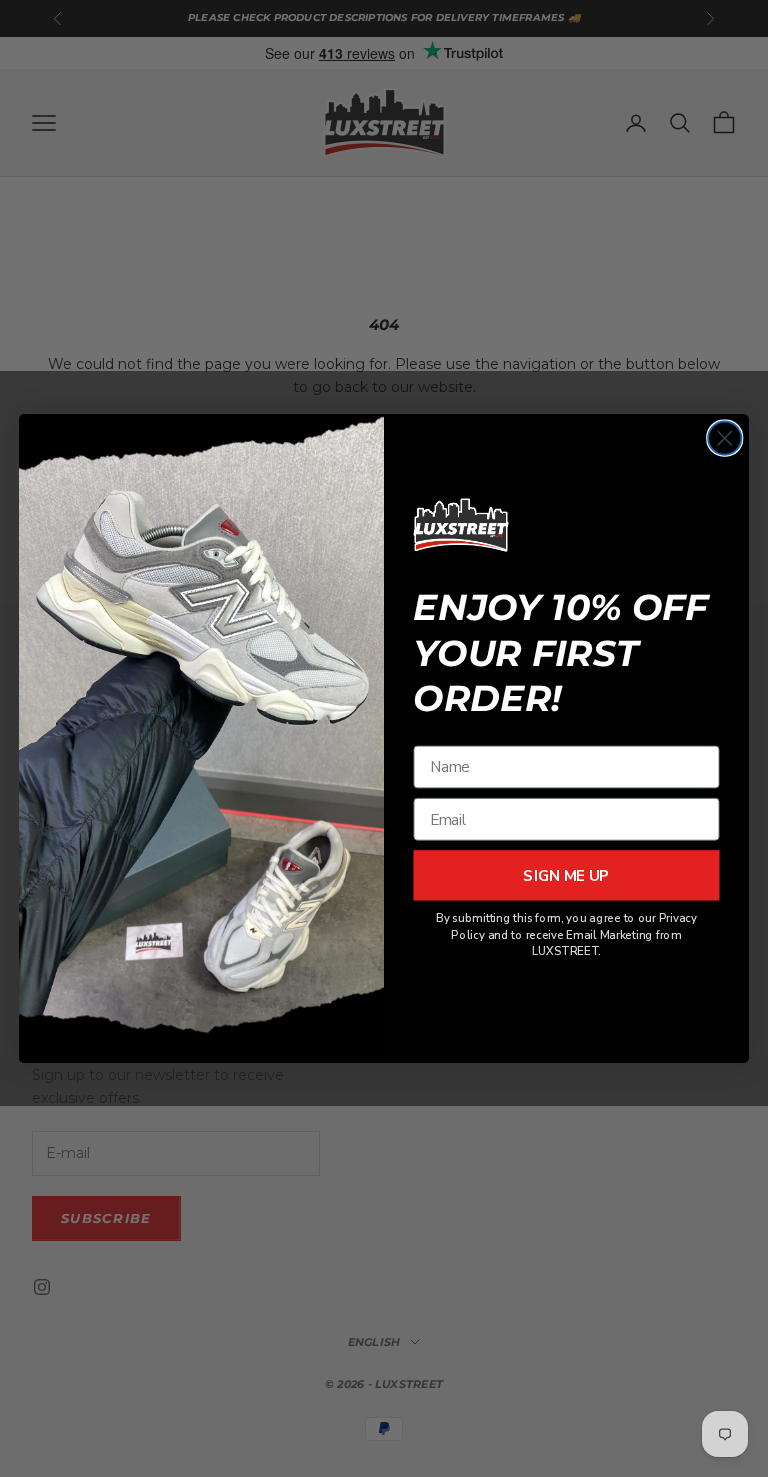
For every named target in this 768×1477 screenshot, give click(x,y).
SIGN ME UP (566, 875)
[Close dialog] (724, 438)
